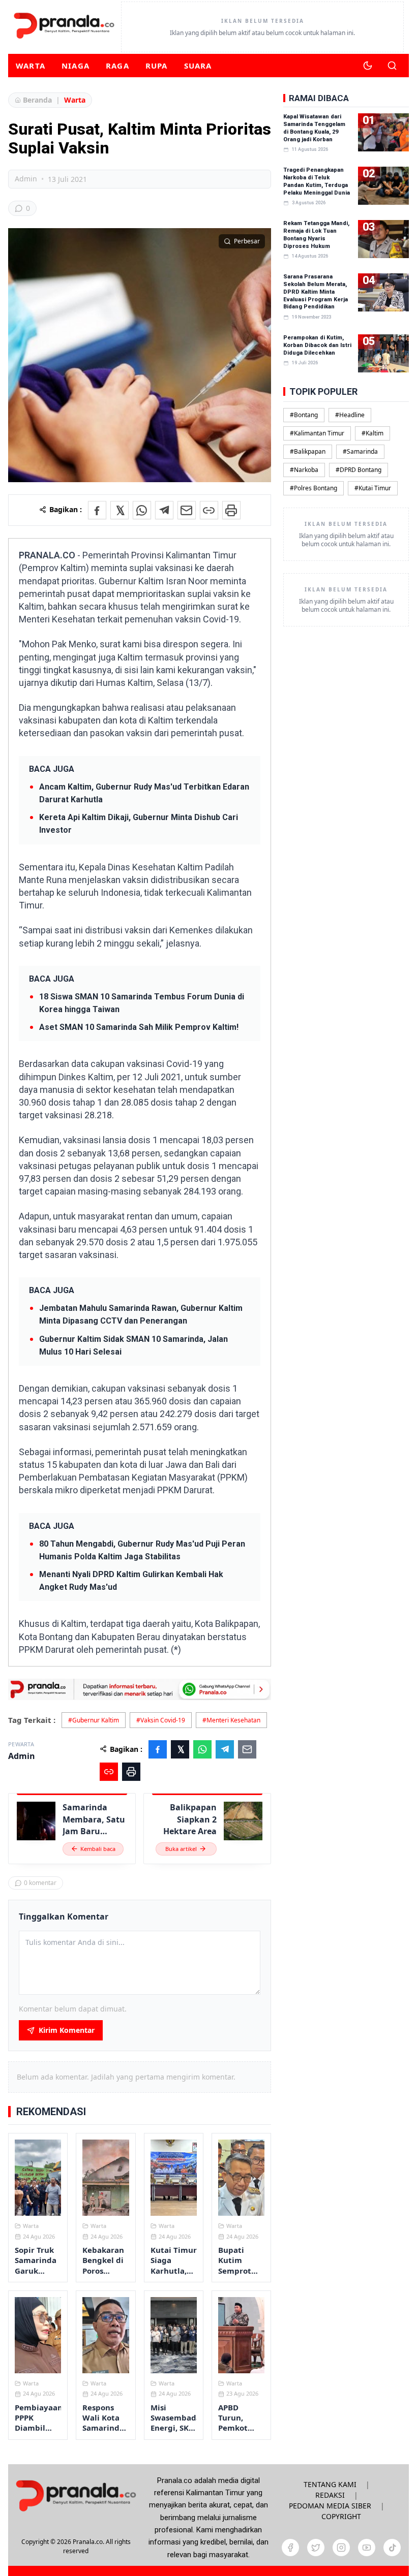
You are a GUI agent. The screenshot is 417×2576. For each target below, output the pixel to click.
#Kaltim (373, 433)
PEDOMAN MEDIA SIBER (330, 2506)
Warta (31, 66)
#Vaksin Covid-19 (161, 1720)
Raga (117, 66)
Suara (198, 66)
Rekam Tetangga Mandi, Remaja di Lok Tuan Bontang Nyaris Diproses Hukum (316, 235)
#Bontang (304, 415)
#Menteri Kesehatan (231, 1720)
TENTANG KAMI (330, 2484)
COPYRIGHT (341, 2516)
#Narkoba (304, 470)
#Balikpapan (308, 451)
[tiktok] (392, 2548)
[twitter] (316, 2548)
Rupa (157, 66)
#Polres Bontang (314, 488)
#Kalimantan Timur (317, 433)
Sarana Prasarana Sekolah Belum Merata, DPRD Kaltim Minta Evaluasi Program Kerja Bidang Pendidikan (316, 292)
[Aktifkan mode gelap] (368, 66)
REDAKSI (330, 2495)
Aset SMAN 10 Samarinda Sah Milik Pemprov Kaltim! (139, 1027)
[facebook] (290, 2548)
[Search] (392, 66)
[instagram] (341, 2548)
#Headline (350, 415)
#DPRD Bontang (359, 470)
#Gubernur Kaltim (94, 1720)
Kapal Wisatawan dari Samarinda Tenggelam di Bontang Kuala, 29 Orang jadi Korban (314, 128)
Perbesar (247, 241)
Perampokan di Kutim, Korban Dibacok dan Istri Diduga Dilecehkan (317, 345)
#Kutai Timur (373, 488)
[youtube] (367, 2548)
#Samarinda (360, 451)
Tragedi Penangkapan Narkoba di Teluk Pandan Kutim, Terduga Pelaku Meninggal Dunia (317, 181)
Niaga (76, 66)
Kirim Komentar (67, 2030)
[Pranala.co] (76, 2495)
